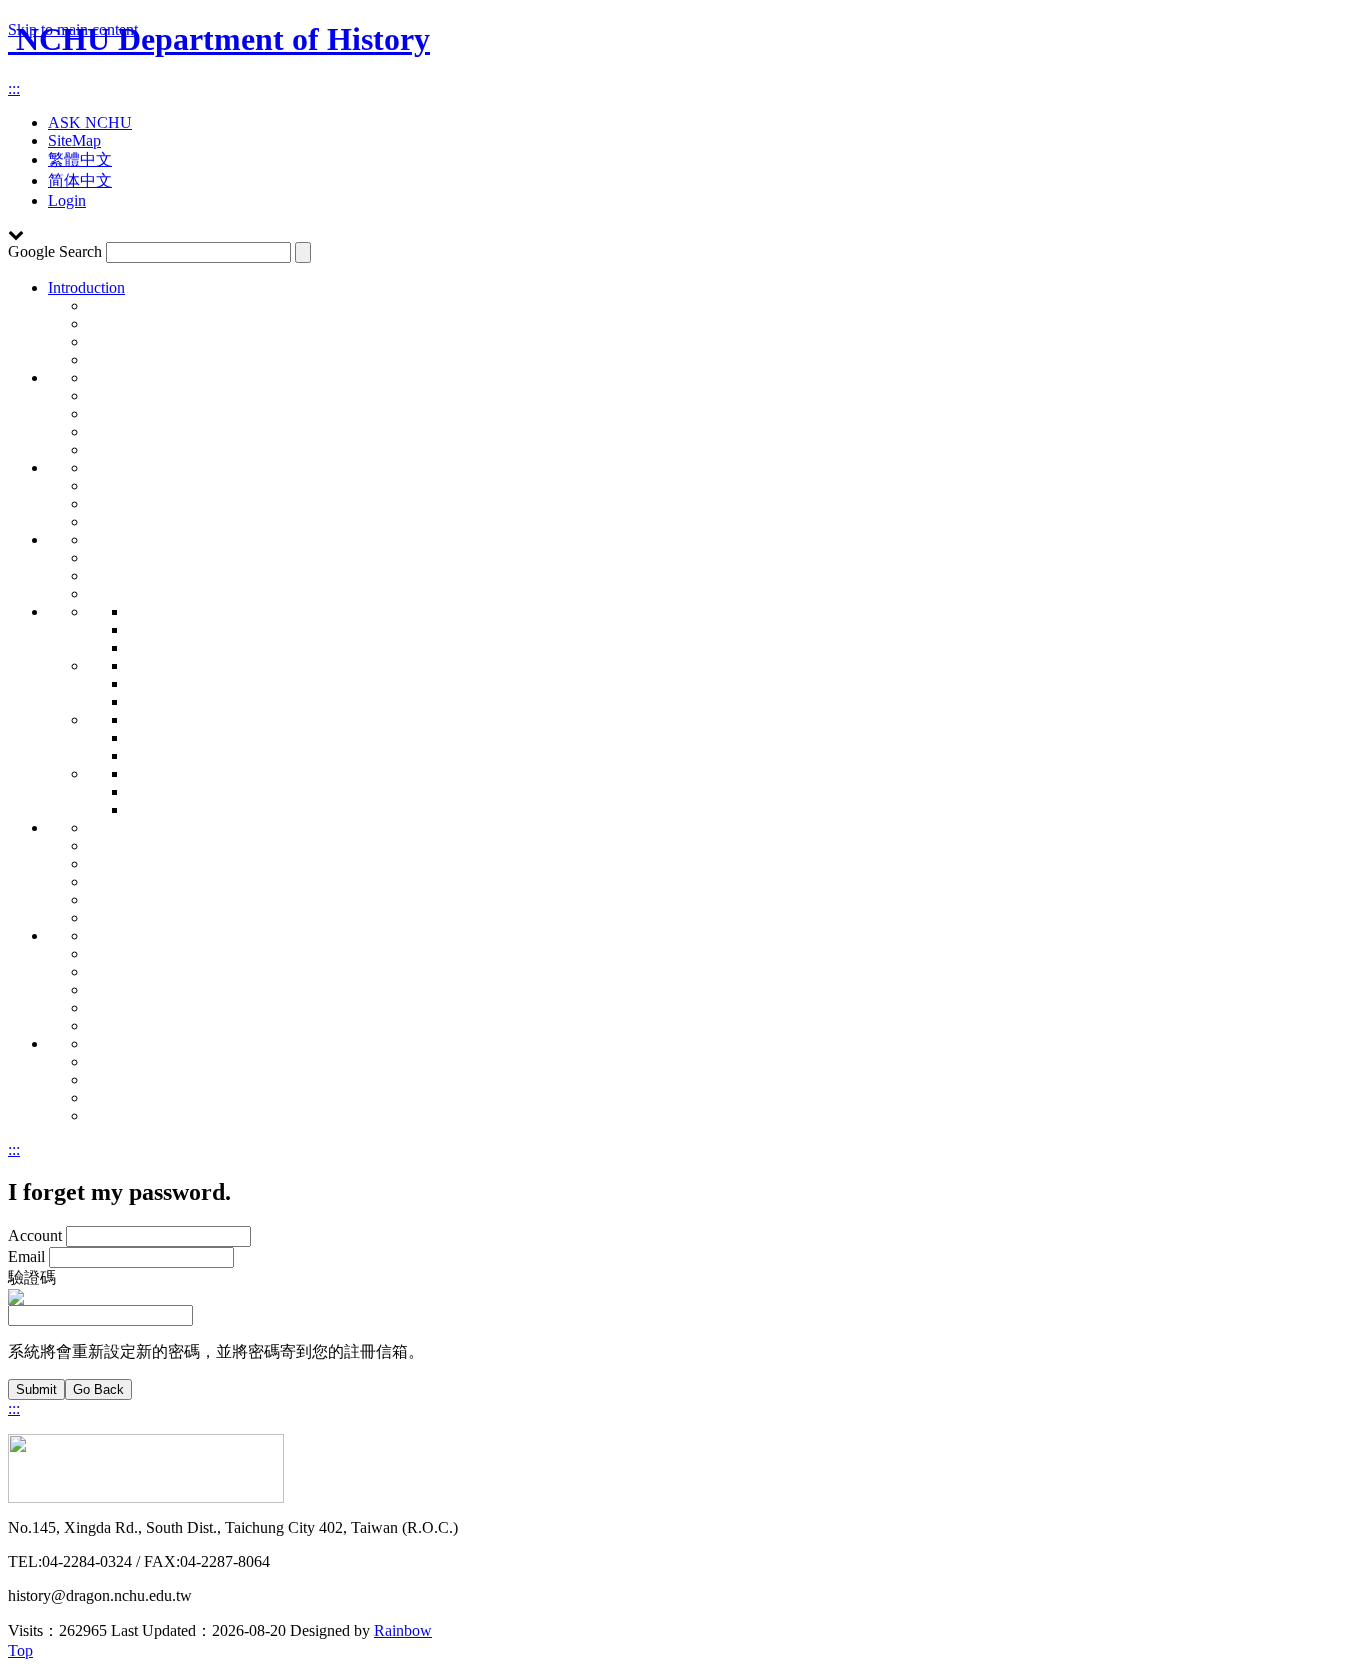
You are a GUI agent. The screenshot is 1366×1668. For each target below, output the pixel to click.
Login (67, 200)
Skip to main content (73, 29)
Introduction (86, 287)
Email (26, 1256)
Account (35, 1235)
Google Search (55, 251)
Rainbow (403, 1630)
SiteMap (74, 140)
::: (14, 88)
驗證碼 (32, 1277)
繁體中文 (80, 159)
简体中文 (80, 180)
